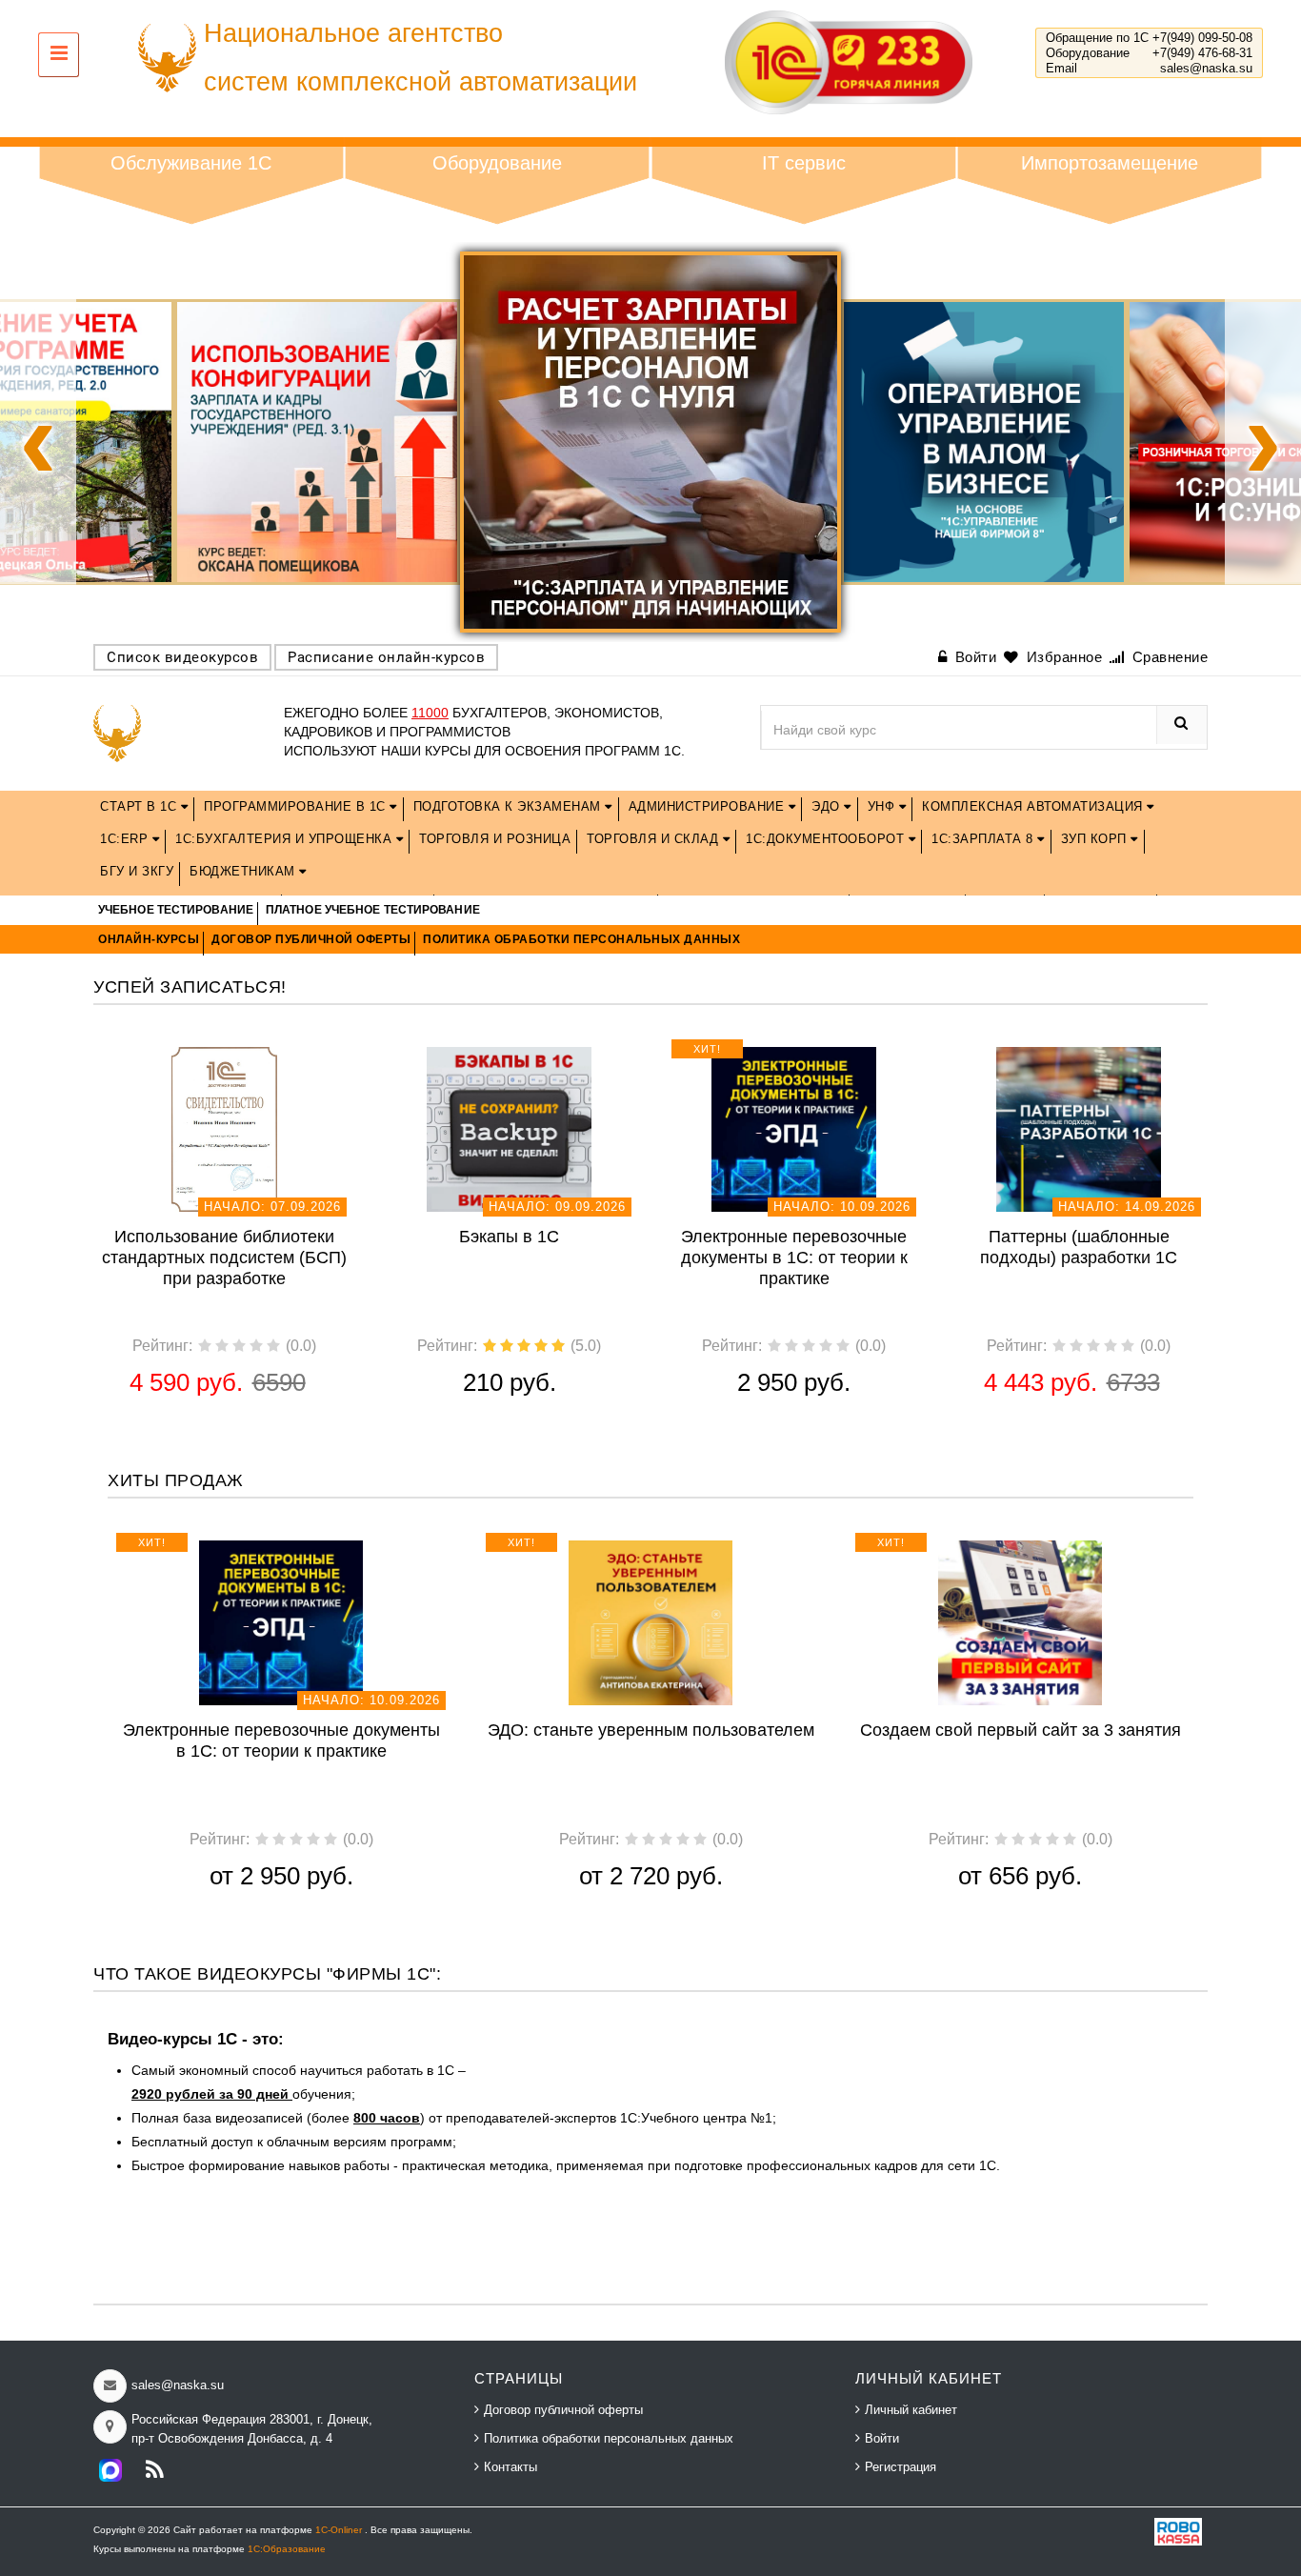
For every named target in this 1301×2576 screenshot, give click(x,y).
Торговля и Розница (495, 839)
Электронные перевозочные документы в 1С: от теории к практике (794, 1258)
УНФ (883, 806)
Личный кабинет (911, 2410)
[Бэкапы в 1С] (509, 1128)
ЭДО (828, 806)
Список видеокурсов (182, 657)
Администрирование (709, 806)
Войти (882, 2438)
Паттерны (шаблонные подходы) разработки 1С (1079, 1247)
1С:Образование (287, 2549)
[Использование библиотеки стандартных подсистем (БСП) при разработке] (224, 1128)
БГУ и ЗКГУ (137, 871)
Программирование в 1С (297, 806)
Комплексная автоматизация (1034, 806)
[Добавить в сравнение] (252, 1056)
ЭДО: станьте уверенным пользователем (651, 1730)
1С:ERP (126, 839)
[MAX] (110, 2470)
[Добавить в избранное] (191, 1056)
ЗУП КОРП (1096, 839)
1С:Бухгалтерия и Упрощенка (286, 839)
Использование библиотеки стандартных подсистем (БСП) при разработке (224, 1258)
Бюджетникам (244, 871)
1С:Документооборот (827, 839)
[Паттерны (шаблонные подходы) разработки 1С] (1079, 1128)
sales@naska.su (1206, 68)
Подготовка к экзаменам (510, 806)
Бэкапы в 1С (509, 1237)
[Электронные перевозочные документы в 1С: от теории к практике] (794, 1128)
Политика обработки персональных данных (609, 2438)
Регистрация (901, 2467)
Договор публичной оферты (563, 2410)
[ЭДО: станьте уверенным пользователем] (651, 1621)
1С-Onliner (340, 2530)
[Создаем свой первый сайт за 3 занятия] (1021, 1621)
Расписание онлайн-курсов (386, 657)
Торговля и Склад (655, 839)
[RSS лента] (154, 2470)
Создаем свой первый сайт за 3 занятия (1021, 1730)
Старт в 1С (140, 806)
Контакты (510, 2467)
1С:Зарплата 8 (984, 839)
